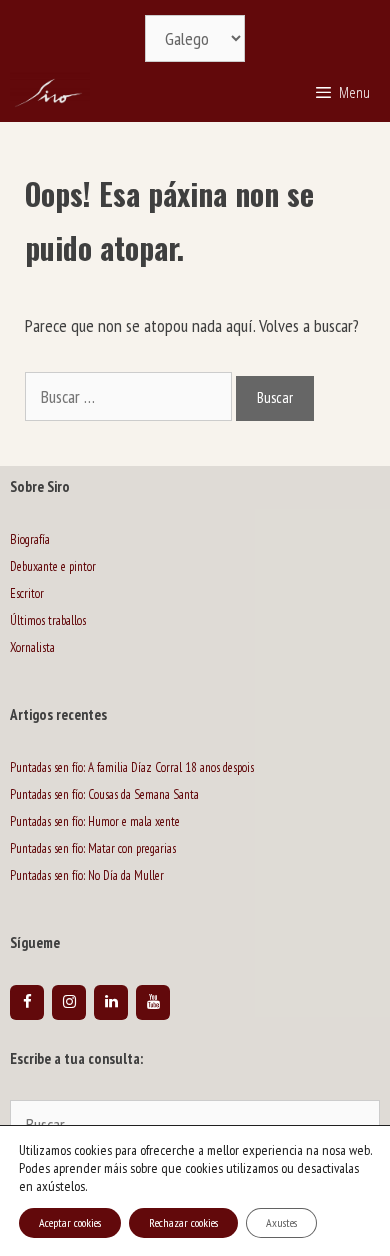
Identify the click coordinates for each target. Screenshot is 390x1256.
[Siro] (50, 92)
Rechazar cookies (183, 1222)
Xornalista (32, 647)
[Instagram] (69, 1002)
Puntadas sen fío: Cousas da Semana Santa (104, 794)
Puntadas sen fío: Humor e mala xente (95, 821)
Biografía (30, 539)
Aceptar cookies (70, 1222)
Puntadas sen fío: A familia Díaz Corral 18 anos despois (132, 767)
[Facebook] (27, 1002)
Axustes (281, 1222)
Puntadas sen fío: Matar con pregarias (93, 848)
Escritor (27, 593)
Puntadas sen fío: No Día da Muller (87, 875)
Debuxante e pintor (53, 566)
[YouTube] (153, 1002)
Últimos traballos (48, 620)
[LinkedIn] (111, 1002)
